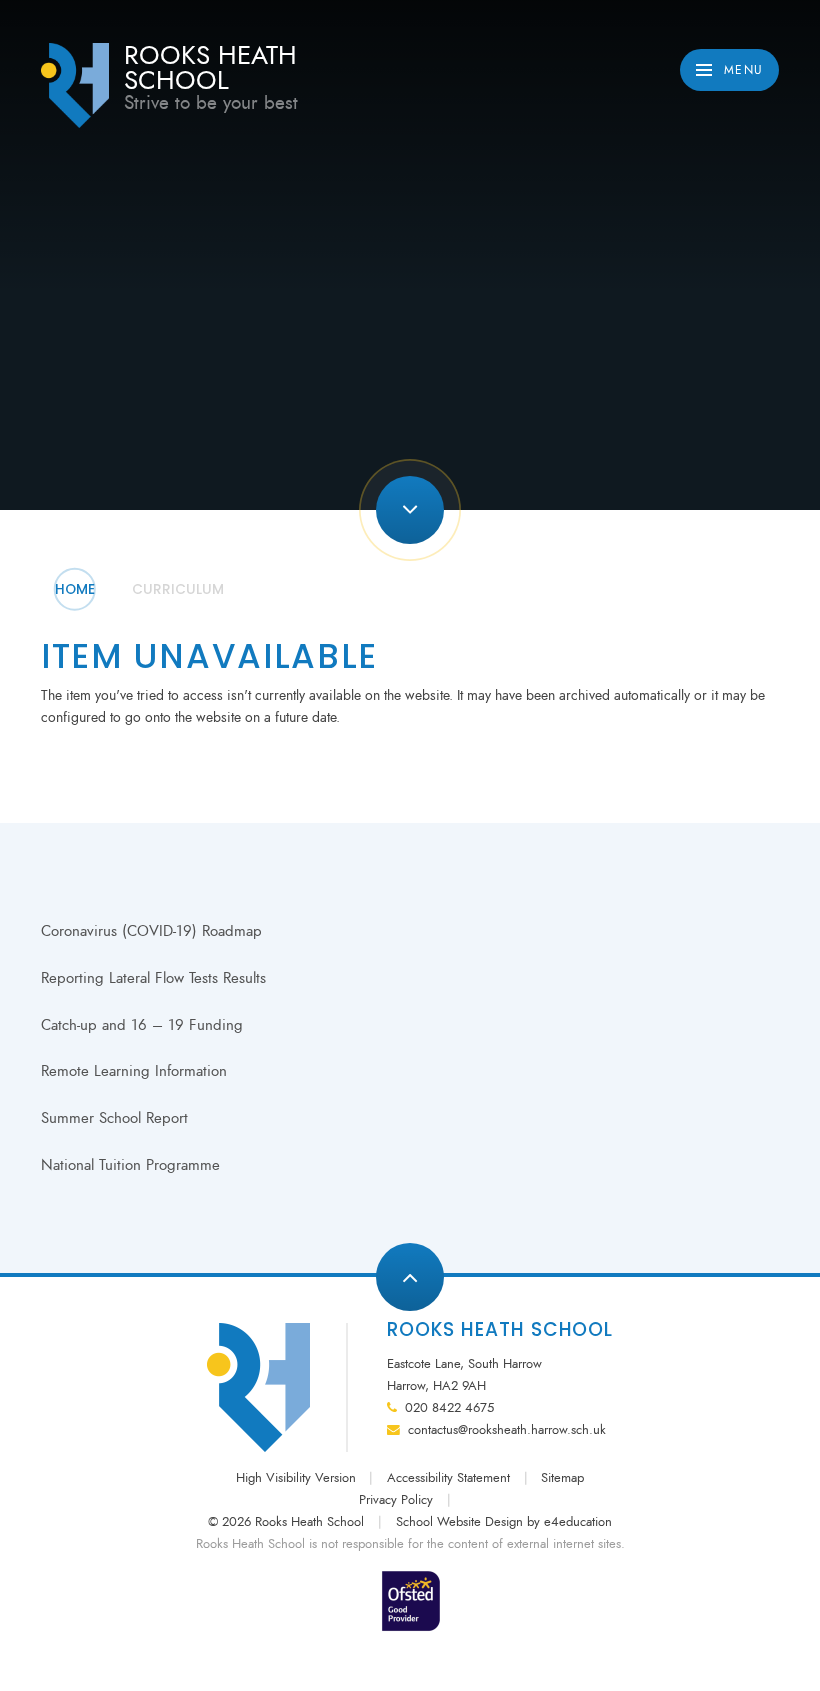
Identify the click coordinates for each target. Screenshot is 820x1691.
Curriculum (178, 589)
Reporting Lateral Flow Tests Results (153, 978)
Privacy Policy (396, 1500)
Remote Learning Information (134, 1071)
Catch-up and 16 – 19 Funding (142, 1025)
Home (75, 589)
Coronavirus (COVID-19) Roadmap (151, 931)
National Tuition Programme (130, 1165)
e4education (578, 1522)
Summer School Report (114, 1118)
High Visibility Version (296, 1478)
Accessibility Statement (448, 1478)
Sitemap (562, 1478)
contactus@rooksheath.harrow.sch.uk (507, 1430)
